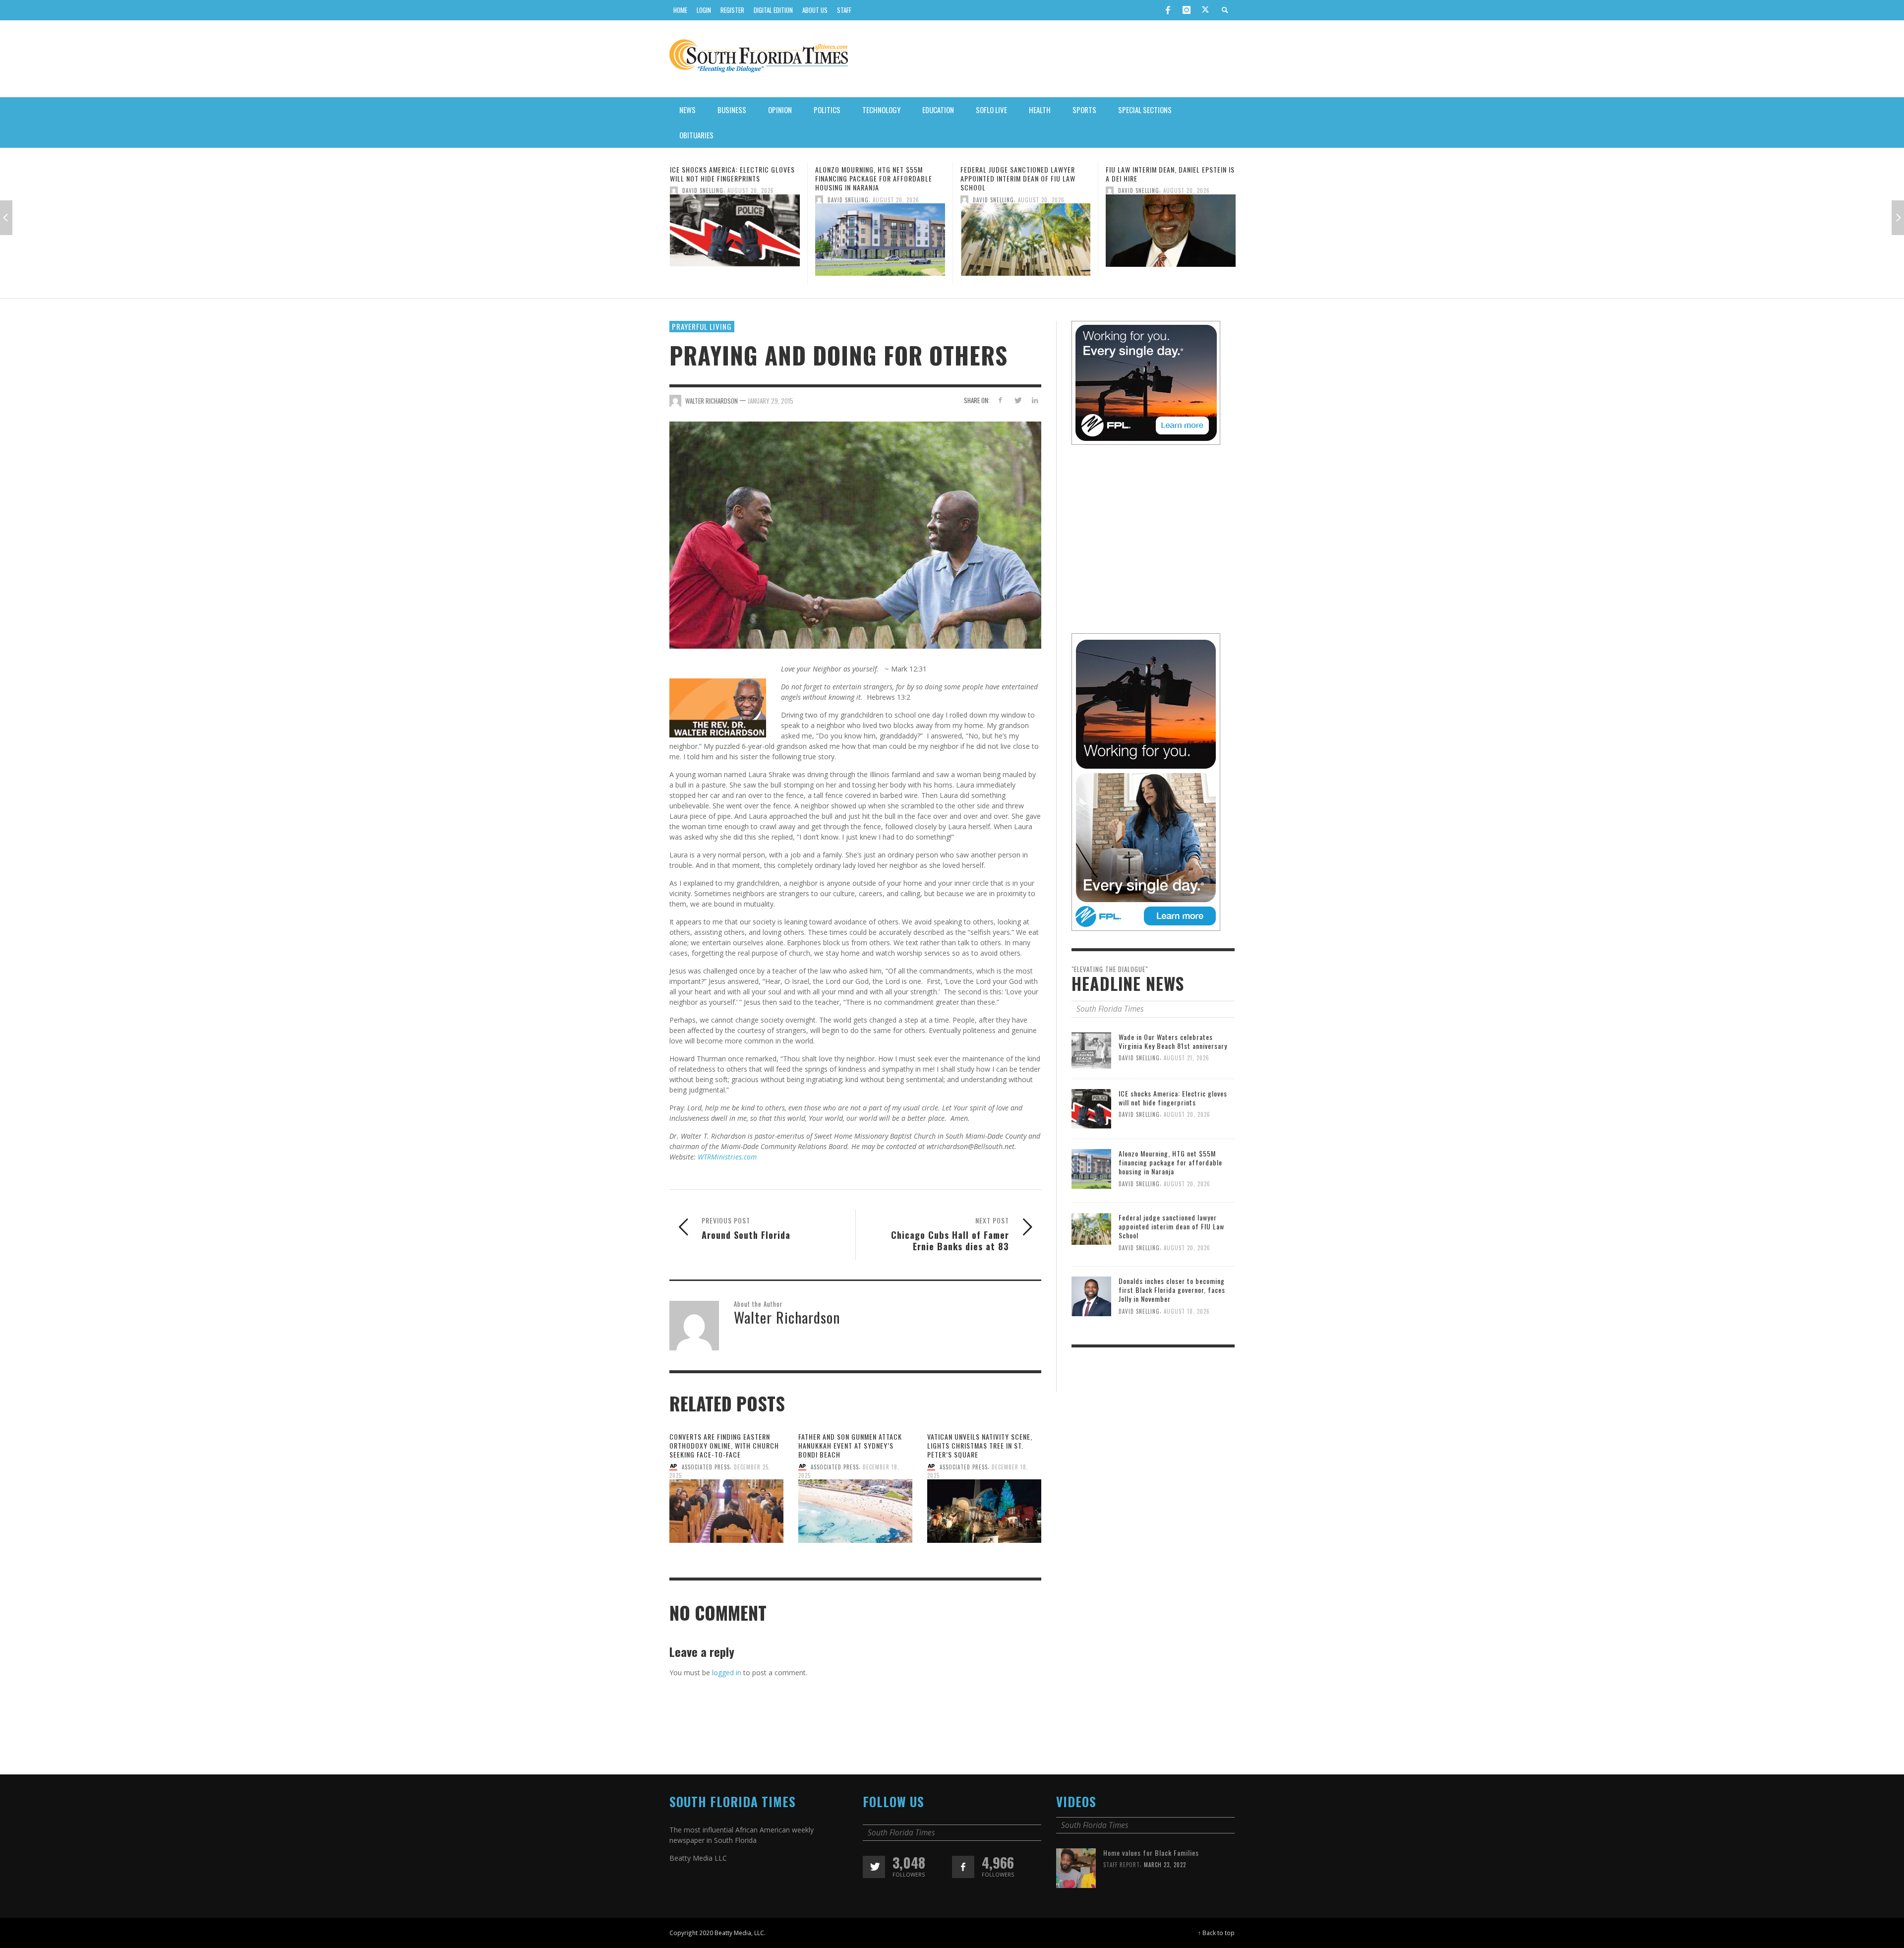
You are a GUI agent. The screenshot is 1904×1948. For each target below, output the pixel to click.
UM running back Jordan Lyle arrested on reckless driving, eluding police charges (1157, 178)
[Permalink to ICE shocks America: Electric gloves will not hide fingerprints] (1091, 1139)
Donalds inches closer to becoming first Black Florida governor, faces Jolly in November (1172, 1320)
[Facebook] (1168, 10)
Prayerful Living (702, 357)
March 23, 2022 (1165, 1895)
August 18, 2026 (1187, 1341)
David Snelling (703, 199)
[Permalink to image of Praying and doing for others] (855, 565)
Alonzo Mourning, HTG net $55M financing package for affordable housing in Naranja (728, 178)
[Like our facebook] (963, 1898)
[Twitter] (1205, 10)
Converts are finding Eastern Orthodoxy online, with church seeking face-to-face (724, 1476)
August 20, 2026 (751, 199)
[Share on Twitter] (1017, 430)
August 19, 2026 (1186, 199)
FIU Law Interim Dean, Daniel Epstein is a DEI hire (1025, 174)
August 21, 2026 (1187, 1089)
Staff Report (1122, 1895)
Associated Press (706, 1497)
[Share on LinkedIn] (1035, 430)
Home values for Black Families (1151, 1883)
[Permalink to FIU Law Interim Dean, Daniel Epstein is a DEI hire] (1025, 233)
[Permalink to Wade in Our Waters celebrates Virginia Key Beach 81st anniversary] (1091, 1080)
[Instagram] (1187, 10)
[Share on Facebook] (1000, 430)
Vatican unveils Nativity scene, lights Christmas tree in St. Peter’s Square (980, 1476)
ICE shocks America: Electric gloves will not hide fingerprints (1173, 1128)
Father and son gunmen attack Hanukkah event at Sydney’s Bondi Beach (850, 1476)
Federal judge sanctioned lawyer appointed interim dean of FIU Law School (873, 178)
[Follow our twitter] (874, 1898)
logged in (727, 1703)
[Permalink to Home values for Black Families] (1076, 1898)
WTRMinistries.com (727, 1187)
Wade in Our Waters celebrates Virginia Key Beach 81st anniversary (1173, 1071)
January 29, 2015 (771, 431)
